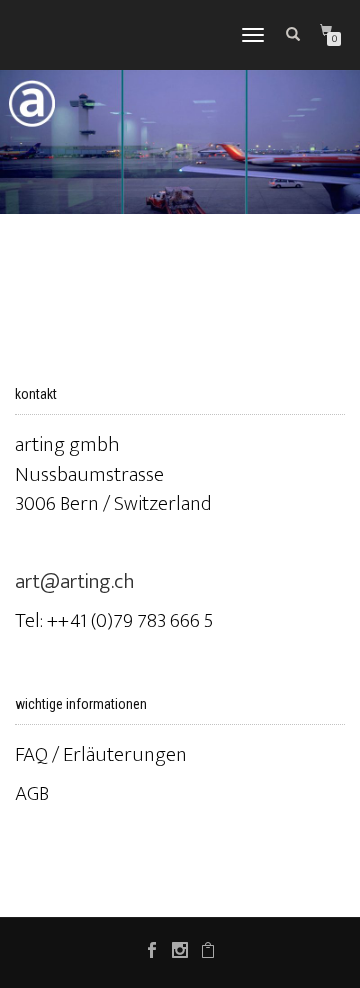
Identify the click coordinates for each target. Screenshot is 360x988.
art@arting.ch (75, 581)
